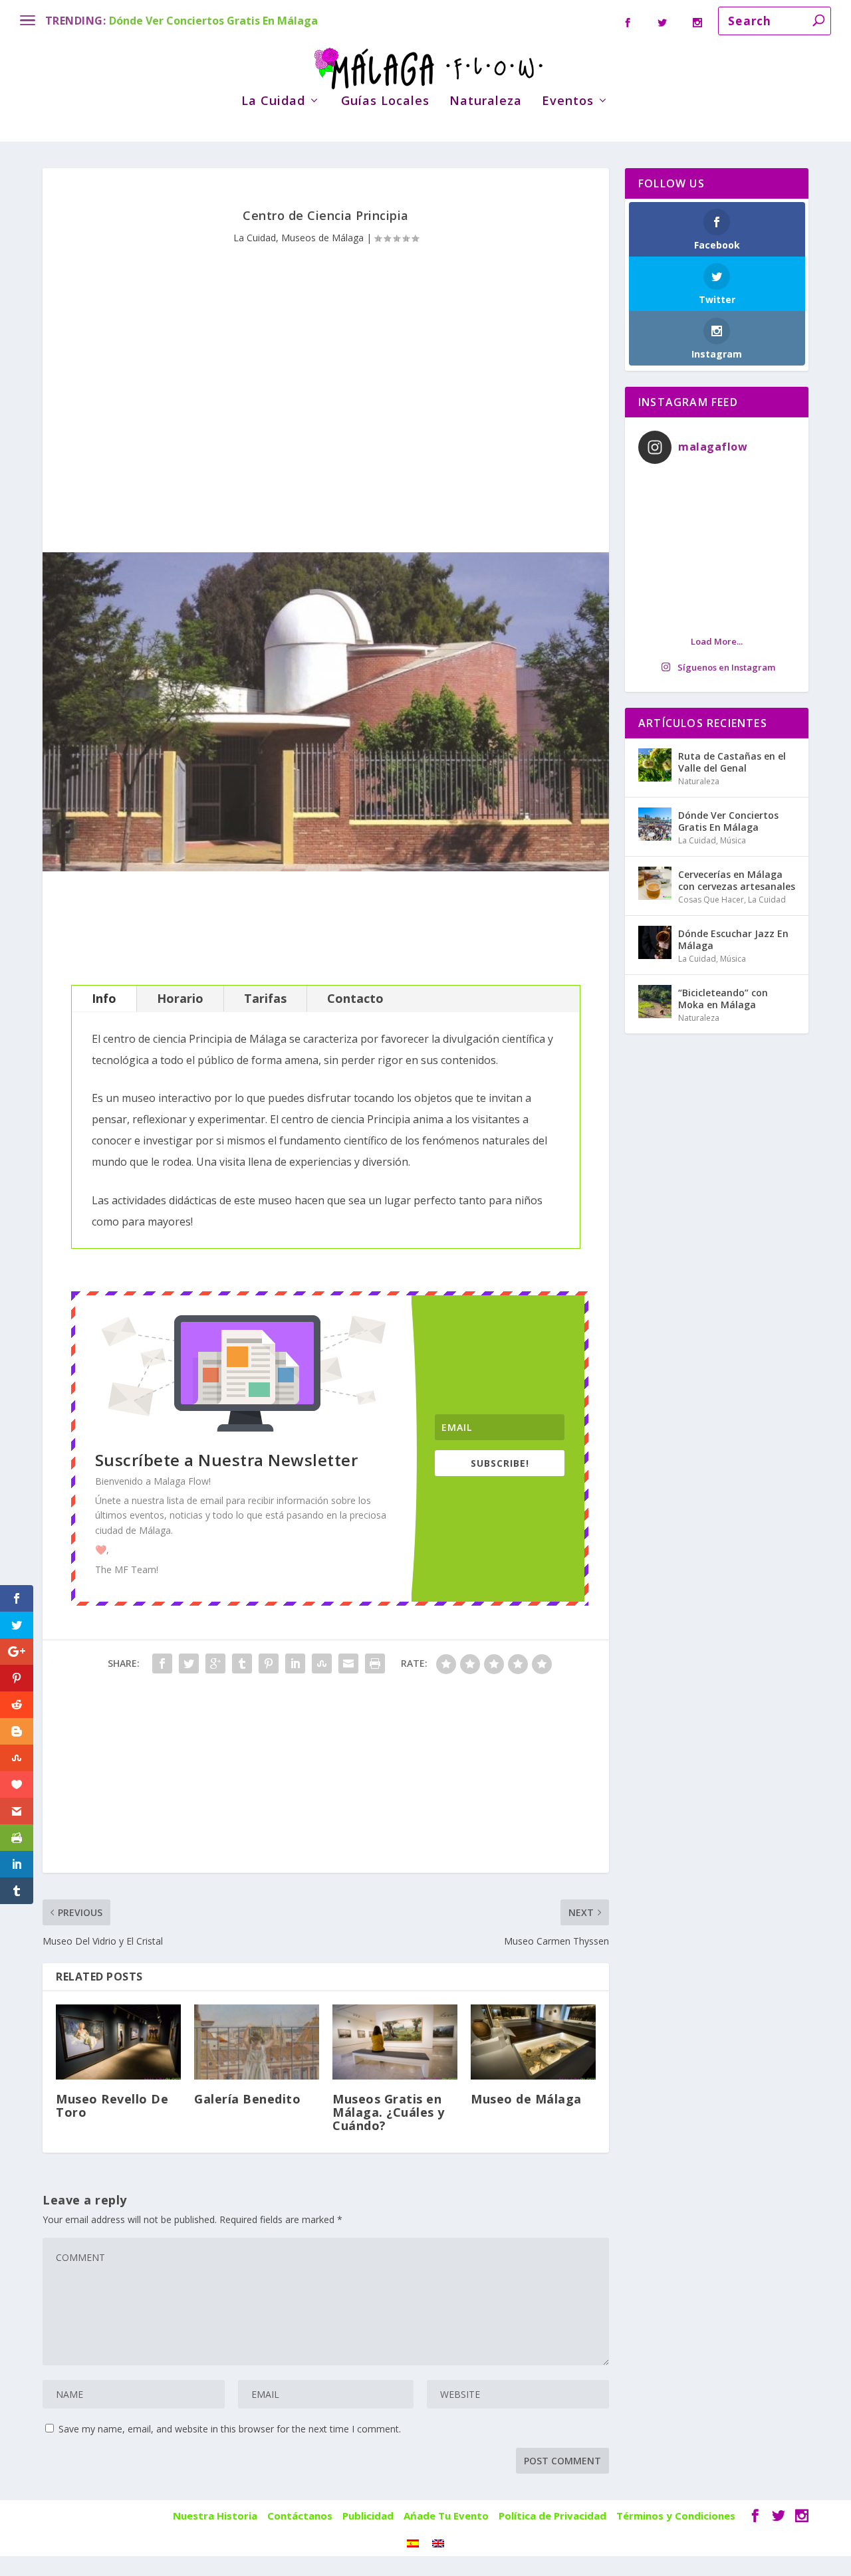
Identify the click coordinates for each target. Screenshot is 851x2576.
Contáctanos (300, 2516)
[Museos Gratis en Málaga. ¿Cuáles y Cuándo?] (395, 2042)
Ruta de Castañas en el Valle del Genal (732, 762)
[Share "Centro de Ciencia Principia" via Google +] (215, 1664)
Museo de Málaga (526, 2099)
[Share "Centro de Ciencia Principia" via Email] (348, 1664)
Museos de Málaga (322, 238)
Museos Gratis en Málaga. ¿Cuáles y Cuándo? (389, 2112)
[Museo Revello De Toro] (118, 2042)
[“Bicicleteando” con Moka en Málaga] (655, 1002)
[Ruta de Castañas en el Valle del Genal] (655, 765)
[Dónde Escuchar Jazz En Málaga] (655, 942)
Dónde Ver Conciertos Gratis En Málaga (213, 21)
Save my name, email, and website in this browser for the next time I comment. (230, 2429)
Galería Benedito (247, 2099)
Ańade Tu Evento (446, 2516)
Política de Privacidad (552, 2516)
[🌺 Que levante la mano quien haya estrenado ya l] (717, 549)
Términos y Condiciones (676, 2516)
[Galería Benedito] (257, 2042)
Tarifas (265, 998)
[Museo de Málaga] (533, 2042)
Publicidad (368, 2516)
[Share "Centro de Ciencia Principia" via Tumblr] (242, 1664)
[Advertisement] (326, 379)
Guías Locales (385, 102)
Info (104, 998)
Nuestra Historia (215, 2516)
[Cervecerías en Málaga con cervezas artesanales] (655, 883)
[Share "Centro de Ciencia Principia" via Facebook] (162, 1664)
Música (733, 840)
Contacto (355, 998)
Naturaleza (486, 102)
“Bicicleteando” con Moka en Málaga (723, 999)
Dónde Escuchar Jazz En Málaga (733, 939)
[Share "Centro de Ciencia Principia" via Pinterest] (269, 1664)
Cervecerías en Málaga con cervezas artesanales (737, 880)
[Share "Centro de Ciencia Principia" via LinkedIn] (295, 1664)
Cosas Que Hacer (711, 900)
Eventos (568, 102)
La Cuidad (273, 102)
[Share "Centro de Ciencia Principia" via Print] (375, 1664)
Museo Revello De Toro (112, 2105)
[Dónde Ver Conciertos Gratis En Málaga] (655, 824)
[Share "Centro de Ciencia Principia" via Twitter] (189, 1664)
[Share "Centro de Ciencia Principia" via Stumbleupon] (322, 1664)
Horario (180, 998)
